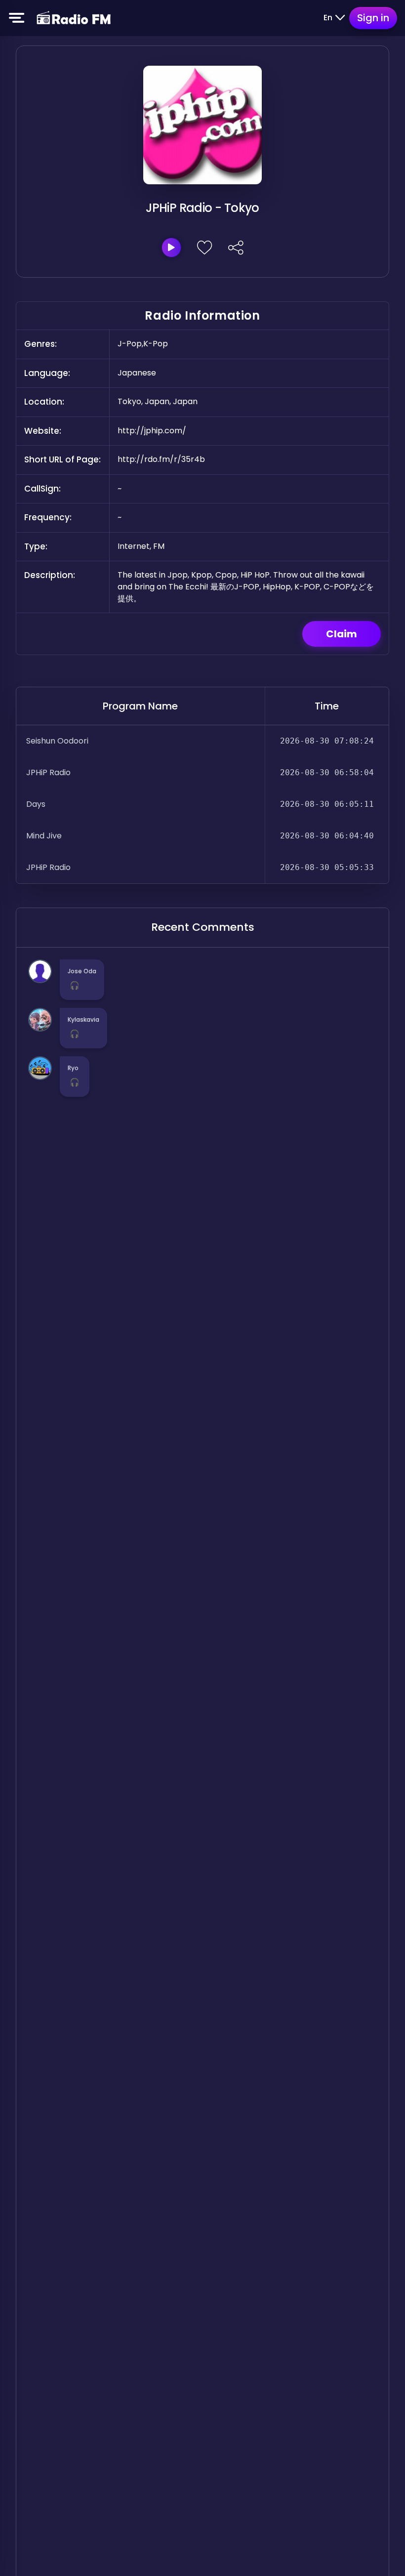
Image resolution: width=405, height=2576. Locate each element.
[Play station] (171, 248)
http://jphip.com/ (152, 431)
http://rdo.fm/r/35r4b (161, 459)
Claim (342, 634)
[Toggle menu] (17, 18)
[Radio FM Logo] (74, 18)
